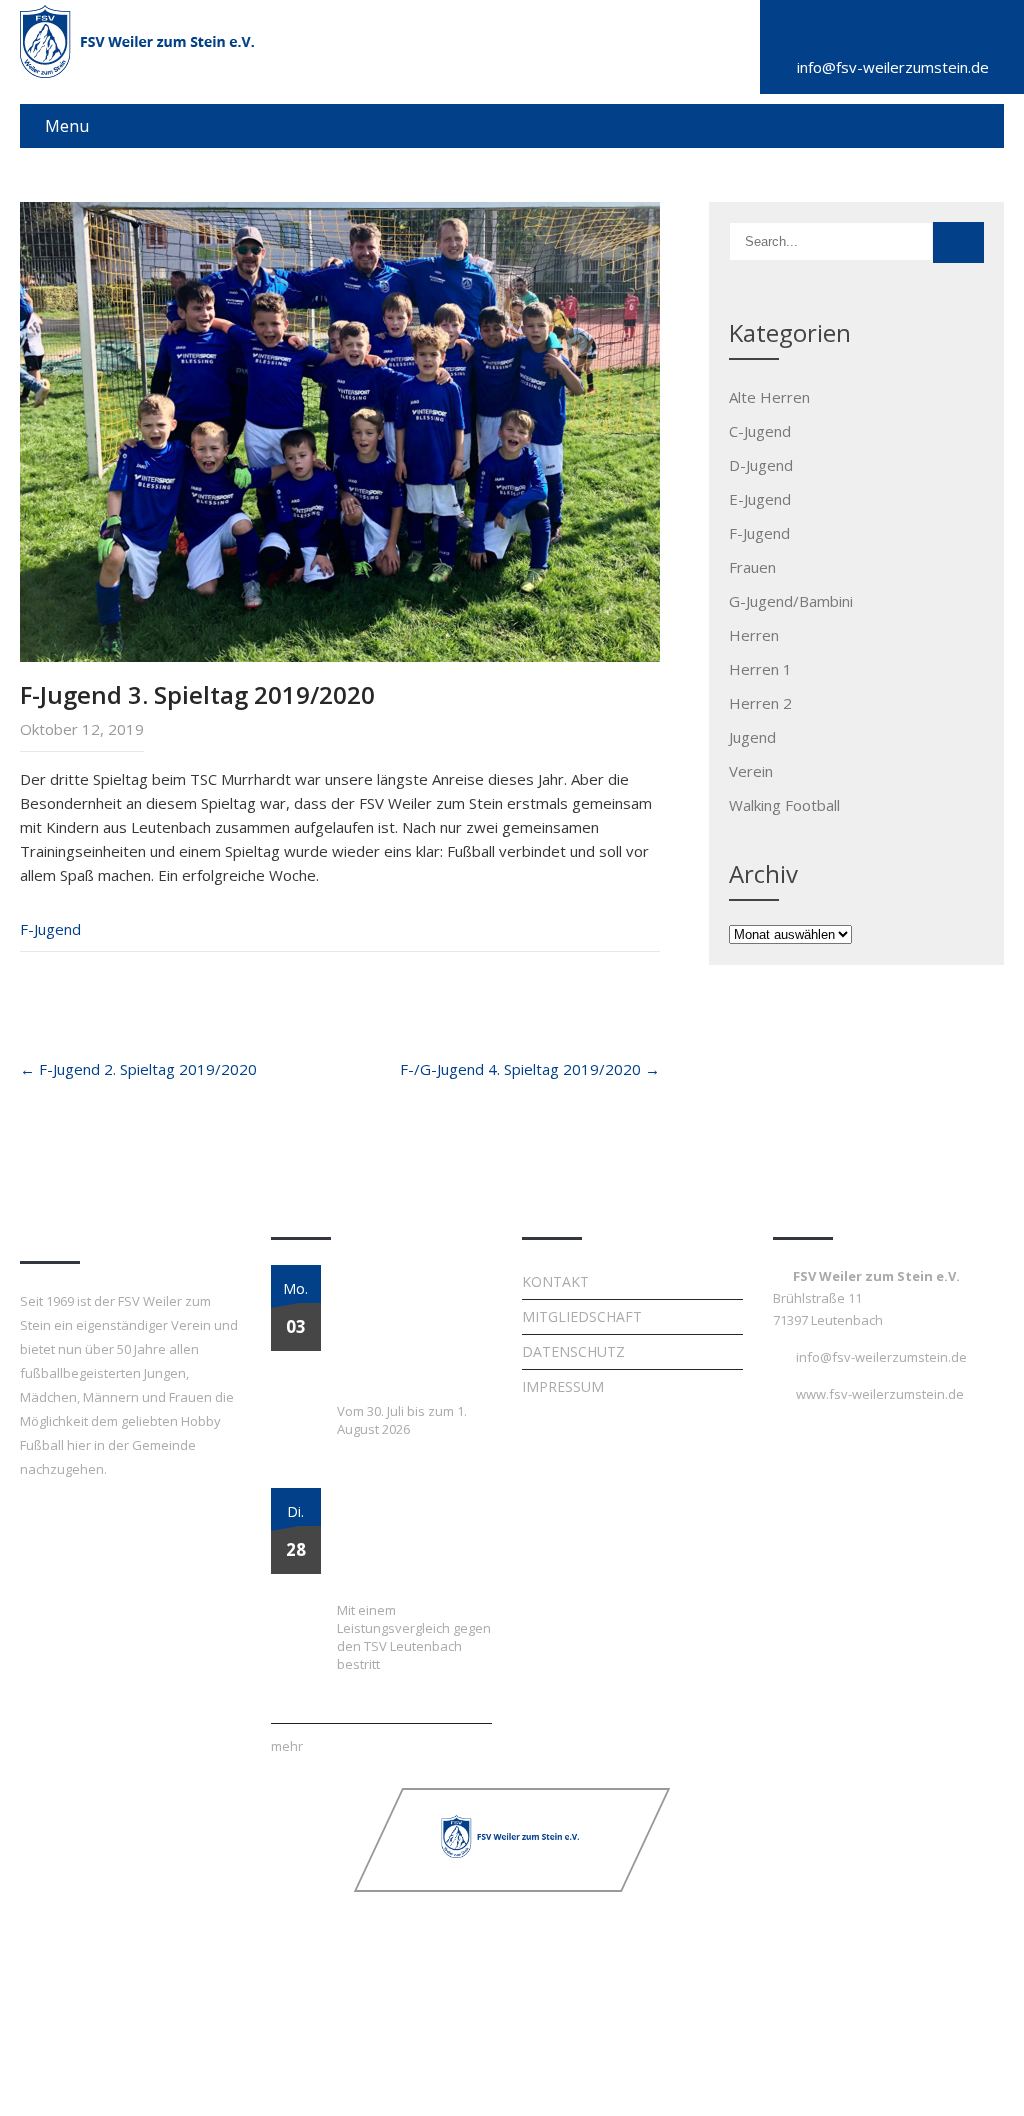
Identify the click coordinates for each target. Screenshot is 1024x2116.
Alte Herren (769, 397)
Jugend (752, 737)
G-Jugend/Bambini (791, 601)
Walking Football (784, 805)
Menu (67, 126)
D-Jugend (761, 465)
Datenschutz (573, 1351)
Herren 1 (760, 669)
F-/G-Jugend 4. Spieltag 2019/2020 (530, 1069)
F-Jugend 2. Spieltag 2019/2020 (138, 1069)
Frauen (752, 567)
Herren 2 (760, 703)
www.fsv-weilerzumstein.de (880, 1394)
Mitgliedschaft (582, 1316)
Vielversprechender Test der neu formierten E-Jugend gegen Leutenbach (407, 1543)
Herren (754, 635)
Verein (751, 771)
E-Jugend (760, 499)
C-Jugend (760, 431)
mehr (287, 1746)
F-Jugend (50, 929)
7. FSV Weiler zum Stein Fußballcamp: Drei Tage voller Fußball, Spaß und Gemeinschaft (400, 1332)
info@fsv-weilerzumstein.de (893, 67)
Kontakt (555, 1281)
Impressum (563, 1386)
